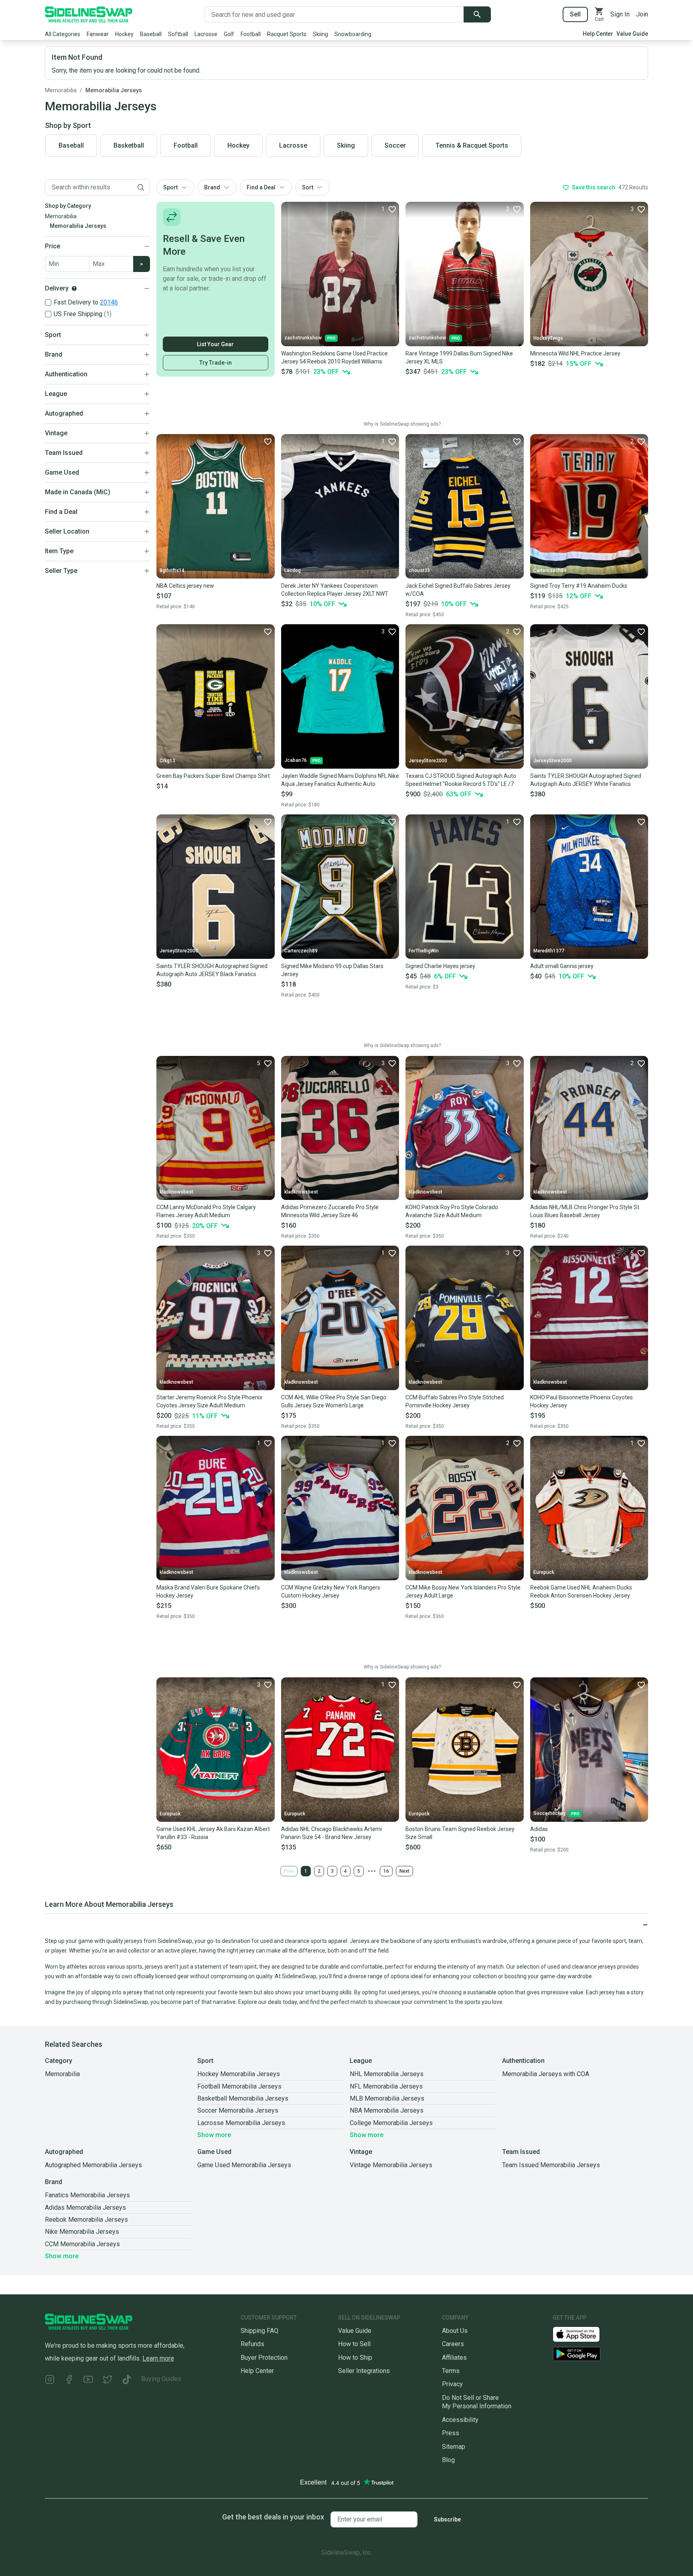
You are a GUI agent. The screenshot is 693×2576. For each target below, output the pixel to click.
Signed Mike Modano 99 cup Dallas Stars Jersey (332, 970)
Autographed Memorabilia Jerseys (93, 2165)
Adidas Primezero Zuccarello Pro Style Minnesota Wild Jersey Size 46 (330, 1211)
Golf (229, 34)
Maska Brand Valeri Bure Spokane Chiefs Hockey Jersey (208, 1591)
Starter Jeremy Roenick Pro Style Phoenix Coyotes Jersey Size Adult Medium (209, 1401)
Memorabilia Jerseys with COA (546, 2074)
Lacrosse (206, 34)
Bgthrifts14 (172, 570)
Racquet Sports (287, 34)
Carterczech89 (550, 570)
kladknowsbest (176, 1192)
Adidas (539, 1829)
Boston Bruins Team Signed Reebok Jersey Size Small (460, 1833)
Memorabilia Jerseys (114, 90)
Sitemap (454, 2447)
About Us (455, 2331)
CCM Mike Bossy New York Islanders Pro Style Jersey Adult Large (463, 1591)
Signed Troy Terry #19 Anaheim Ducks (579, 586)
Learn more (158, 2358)
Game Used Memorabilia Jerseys (244, 2165)
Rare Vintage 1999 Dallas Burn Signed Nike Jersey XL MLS (459, 357)
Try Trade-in (216, 363)
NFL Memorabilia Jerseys (386, 2086)
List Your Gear (215, 344)
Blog (448, 2460)
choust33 (419, 570)
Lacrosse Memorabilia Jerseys (241, 2123)
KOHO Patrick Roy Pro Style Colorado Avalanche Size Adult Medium (452, 1211)
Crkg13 (167, 761)
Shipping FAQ (259, 2331)
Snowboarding (353, 34)
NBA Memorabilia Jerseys (387, 2110)
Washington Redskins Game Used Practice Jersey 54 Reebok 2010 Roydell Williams (334, 357)
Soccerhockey (549, 1813)
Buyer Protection (264, 2358)
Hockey (124, 34)
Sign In (620, 14)
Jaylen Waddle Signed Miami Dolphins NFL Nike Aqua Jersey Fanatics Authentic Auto (340, 780)
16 (386, 1871)
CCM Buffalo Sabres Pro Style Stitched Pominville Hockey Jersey (455, 1401)
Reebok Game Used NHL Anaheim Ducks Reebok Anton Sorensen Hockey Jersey (581, 1591)
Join (642, 14)
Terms (451, 2371)
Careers (453, 2344)
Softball (178, 34)
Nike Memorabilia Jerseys (82, 2232)
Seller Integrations (364, 2371)
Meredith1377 (549, 951)
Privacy (452, 2384)
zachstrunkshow (303, 338)
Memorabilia (61, 90)
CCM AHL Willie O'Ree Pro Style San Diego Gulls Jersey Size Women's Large (334, 1401)
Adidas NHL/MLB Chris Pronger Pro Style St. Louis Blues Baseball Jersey (585, 1211)
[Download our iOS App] (583, 2334)
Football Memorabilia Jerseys (239, 2086)
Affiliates (454, 2358)
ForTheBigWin (424, 951)
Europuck (544, 1572)
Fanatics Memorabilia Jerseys (87, 2195)
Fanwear (98, 34)
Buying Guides (161, 2379)
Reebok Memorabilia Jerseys (86, 2220)
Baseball (151, 34)
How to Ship (355, 2358)
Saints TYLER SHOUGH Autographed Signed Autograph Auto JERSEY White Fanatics (586, 780)
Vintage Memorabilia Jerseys (391, 2165)
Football (251, 34)
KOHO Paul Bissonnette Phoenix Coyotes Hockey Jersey (582, 1401)
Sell (575, 14)
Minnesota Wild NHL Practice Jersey (575, 353)
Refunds (252, 2344)
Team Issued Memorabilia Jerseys (551, 2165)
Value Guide (632, 34)
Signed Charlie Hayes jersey (440, 966)
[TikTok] (127, 2380)
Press (451, 2433)
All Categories (63, 34)
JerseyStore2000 (428, 761)
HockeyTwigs (548, 338)
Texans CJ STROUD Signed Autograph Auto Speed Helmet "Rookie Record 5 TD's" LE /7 (461, 780)
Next (404, 1871)
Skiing (320, 34)
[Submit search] (477, 14)
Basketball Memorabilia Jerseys (243, 2098)
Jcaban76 (296, 760)
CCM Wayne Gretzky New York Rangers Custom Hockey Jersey (331, 1591)
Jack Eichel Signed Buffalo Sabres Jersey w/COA (458, 590)
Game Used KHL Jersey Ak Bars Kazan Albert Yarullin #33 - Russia (213, 1833)
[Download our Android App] (600, 2354)
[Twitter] (107, 2380)
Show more (214, 2135)
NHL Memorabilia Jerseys (387, 2074)
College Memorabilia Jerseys (391, 2123)
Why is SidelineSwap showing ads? (402, 424)
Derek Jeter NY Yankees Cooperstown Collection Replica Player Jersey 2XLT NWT (335, 590)
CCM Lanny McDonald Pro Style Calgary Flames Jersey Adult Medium (206, 1211)
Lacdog (293, 570)
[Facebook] (69, 2380)
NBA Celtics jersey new (185, 586)
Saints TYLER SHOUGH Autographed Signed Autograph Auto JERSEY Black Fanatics (212, 970)
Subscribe (447, 2519)
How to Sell (354, 2344)
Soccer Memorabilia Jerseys (238, 2110)
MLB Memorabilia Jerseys (387, 2098)
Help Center (598, 34)
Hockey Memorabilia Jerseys (239, 2074)
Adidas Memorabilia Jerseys (85, 2208)
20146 (109, 302)
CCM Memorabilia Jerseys (82, 2244)
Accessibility (460, 2420)
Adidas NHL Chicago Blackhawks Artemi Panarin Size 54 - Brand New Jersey (331, 1833)
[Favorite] (267, 441)
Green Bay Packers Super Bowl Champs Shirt (213, 776)
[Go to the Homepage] (89, 14)
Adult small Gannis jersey (562, 966)
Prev (289, 1871)
